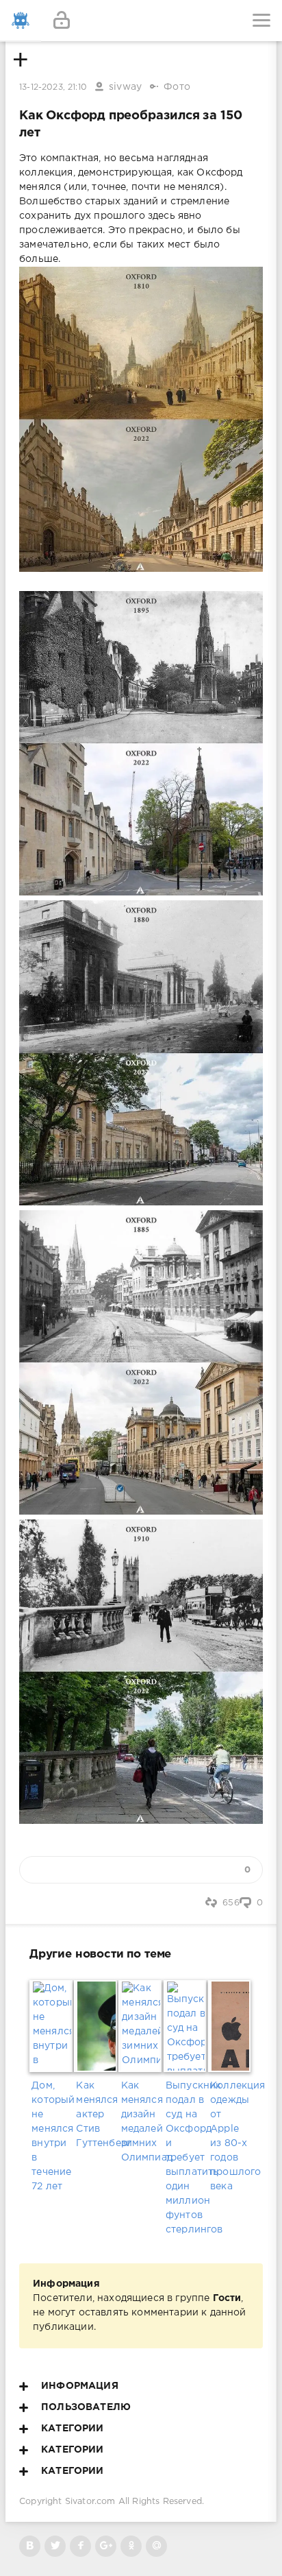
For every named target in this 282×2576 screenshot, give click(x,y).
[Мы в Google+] (106, 2546)
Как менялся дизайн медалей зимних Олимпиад (141, 2122)
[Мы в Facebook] (80, 2546)
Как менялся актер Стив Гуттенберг (96, 2115)
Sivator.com (90, 2502)
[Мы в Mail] (156, 2546)
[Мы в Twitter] (55, 2546)
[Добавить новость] (141, 21)
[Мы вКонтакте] (30, 2546)
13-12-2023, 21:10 (53, 87)
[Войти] (62, 21)
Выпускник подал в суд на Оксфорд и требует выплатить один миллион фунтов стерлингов (186, 2158)
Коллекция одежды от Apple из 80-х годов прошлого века (230, 2136)
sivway (125, 87)
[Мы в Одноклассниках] (131, 2546)
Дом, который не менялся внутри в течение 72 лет (52, 2136)
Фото (177, 87)
